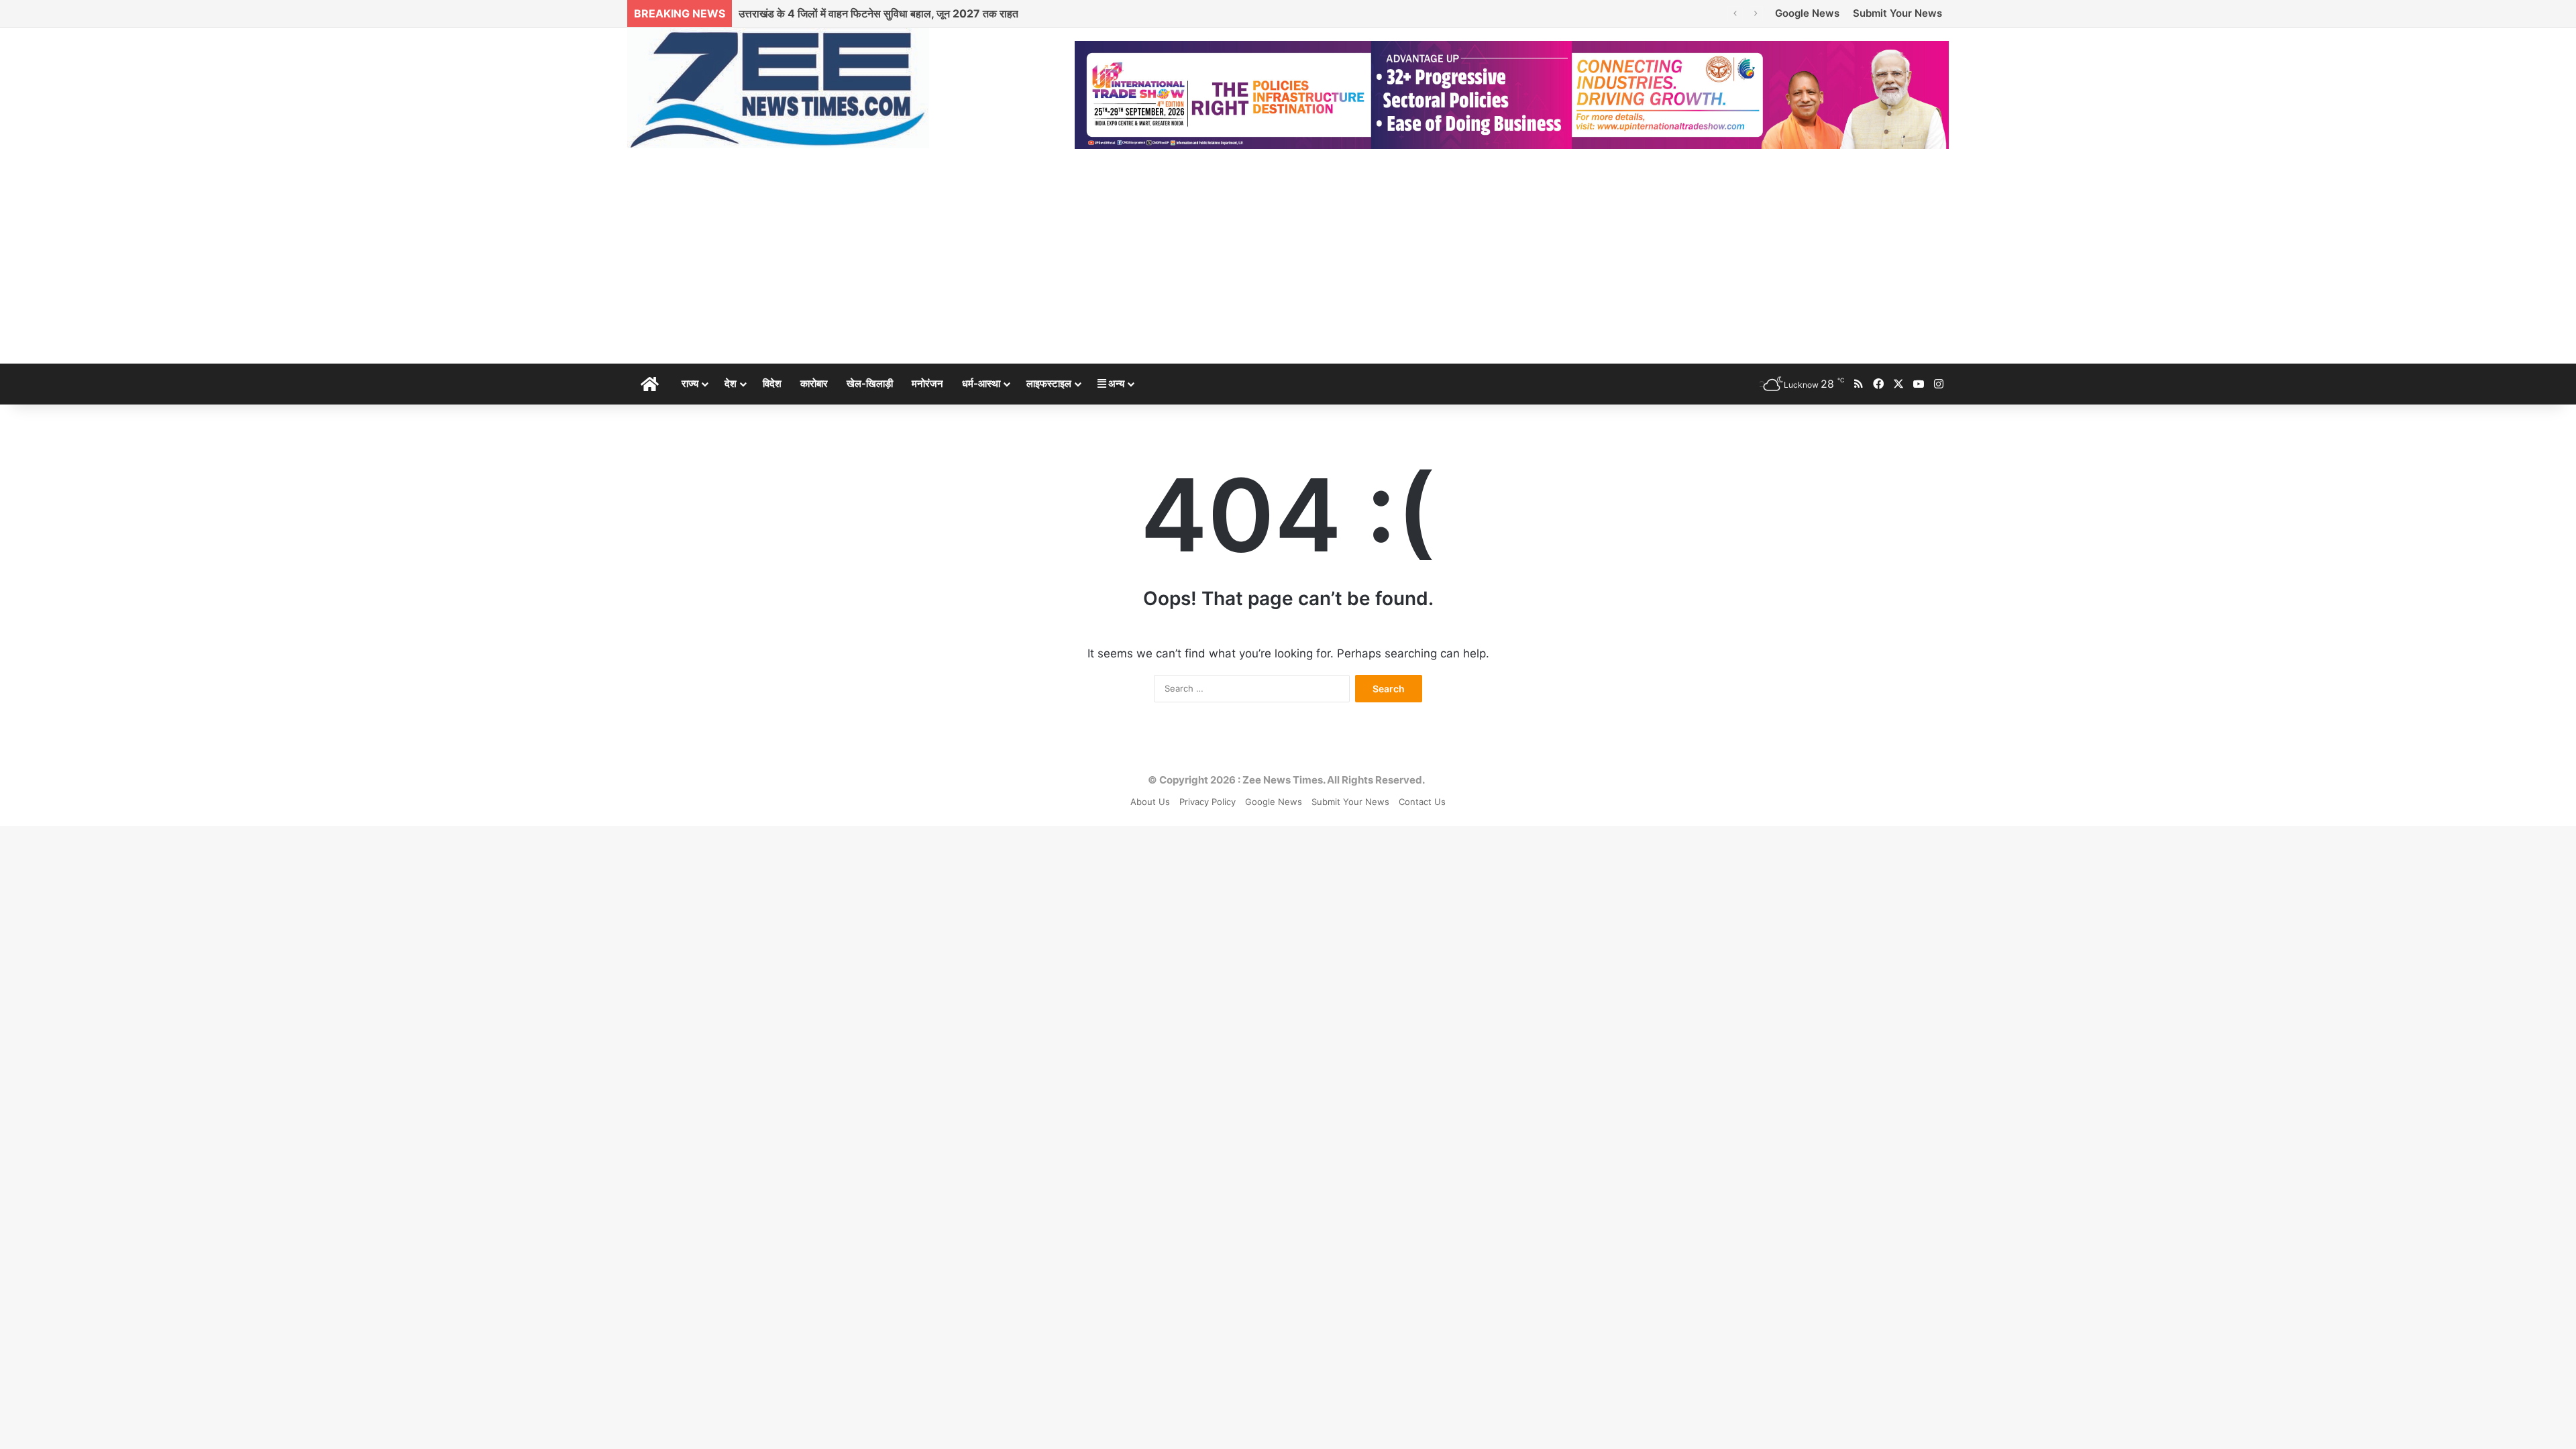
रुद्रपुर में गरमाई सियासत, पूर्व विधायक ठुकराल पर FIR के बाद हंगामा (868, 13)
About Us (1150, 802)
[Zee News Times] (778, 88)
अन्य (1115, 383)
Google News (1807, 13)
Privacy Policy (1207, 802)
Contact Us (1422, 802)
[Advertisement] (1288, 263)
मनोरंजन (927, 383)
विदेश (772, 383)
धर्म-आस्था (981, 383)
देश (731, 383)
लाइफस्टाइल (1049, 383)
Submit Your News (1897, 13)
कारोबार (814, 383)
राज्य (690, 383)
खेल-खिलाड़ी (870, 383)
